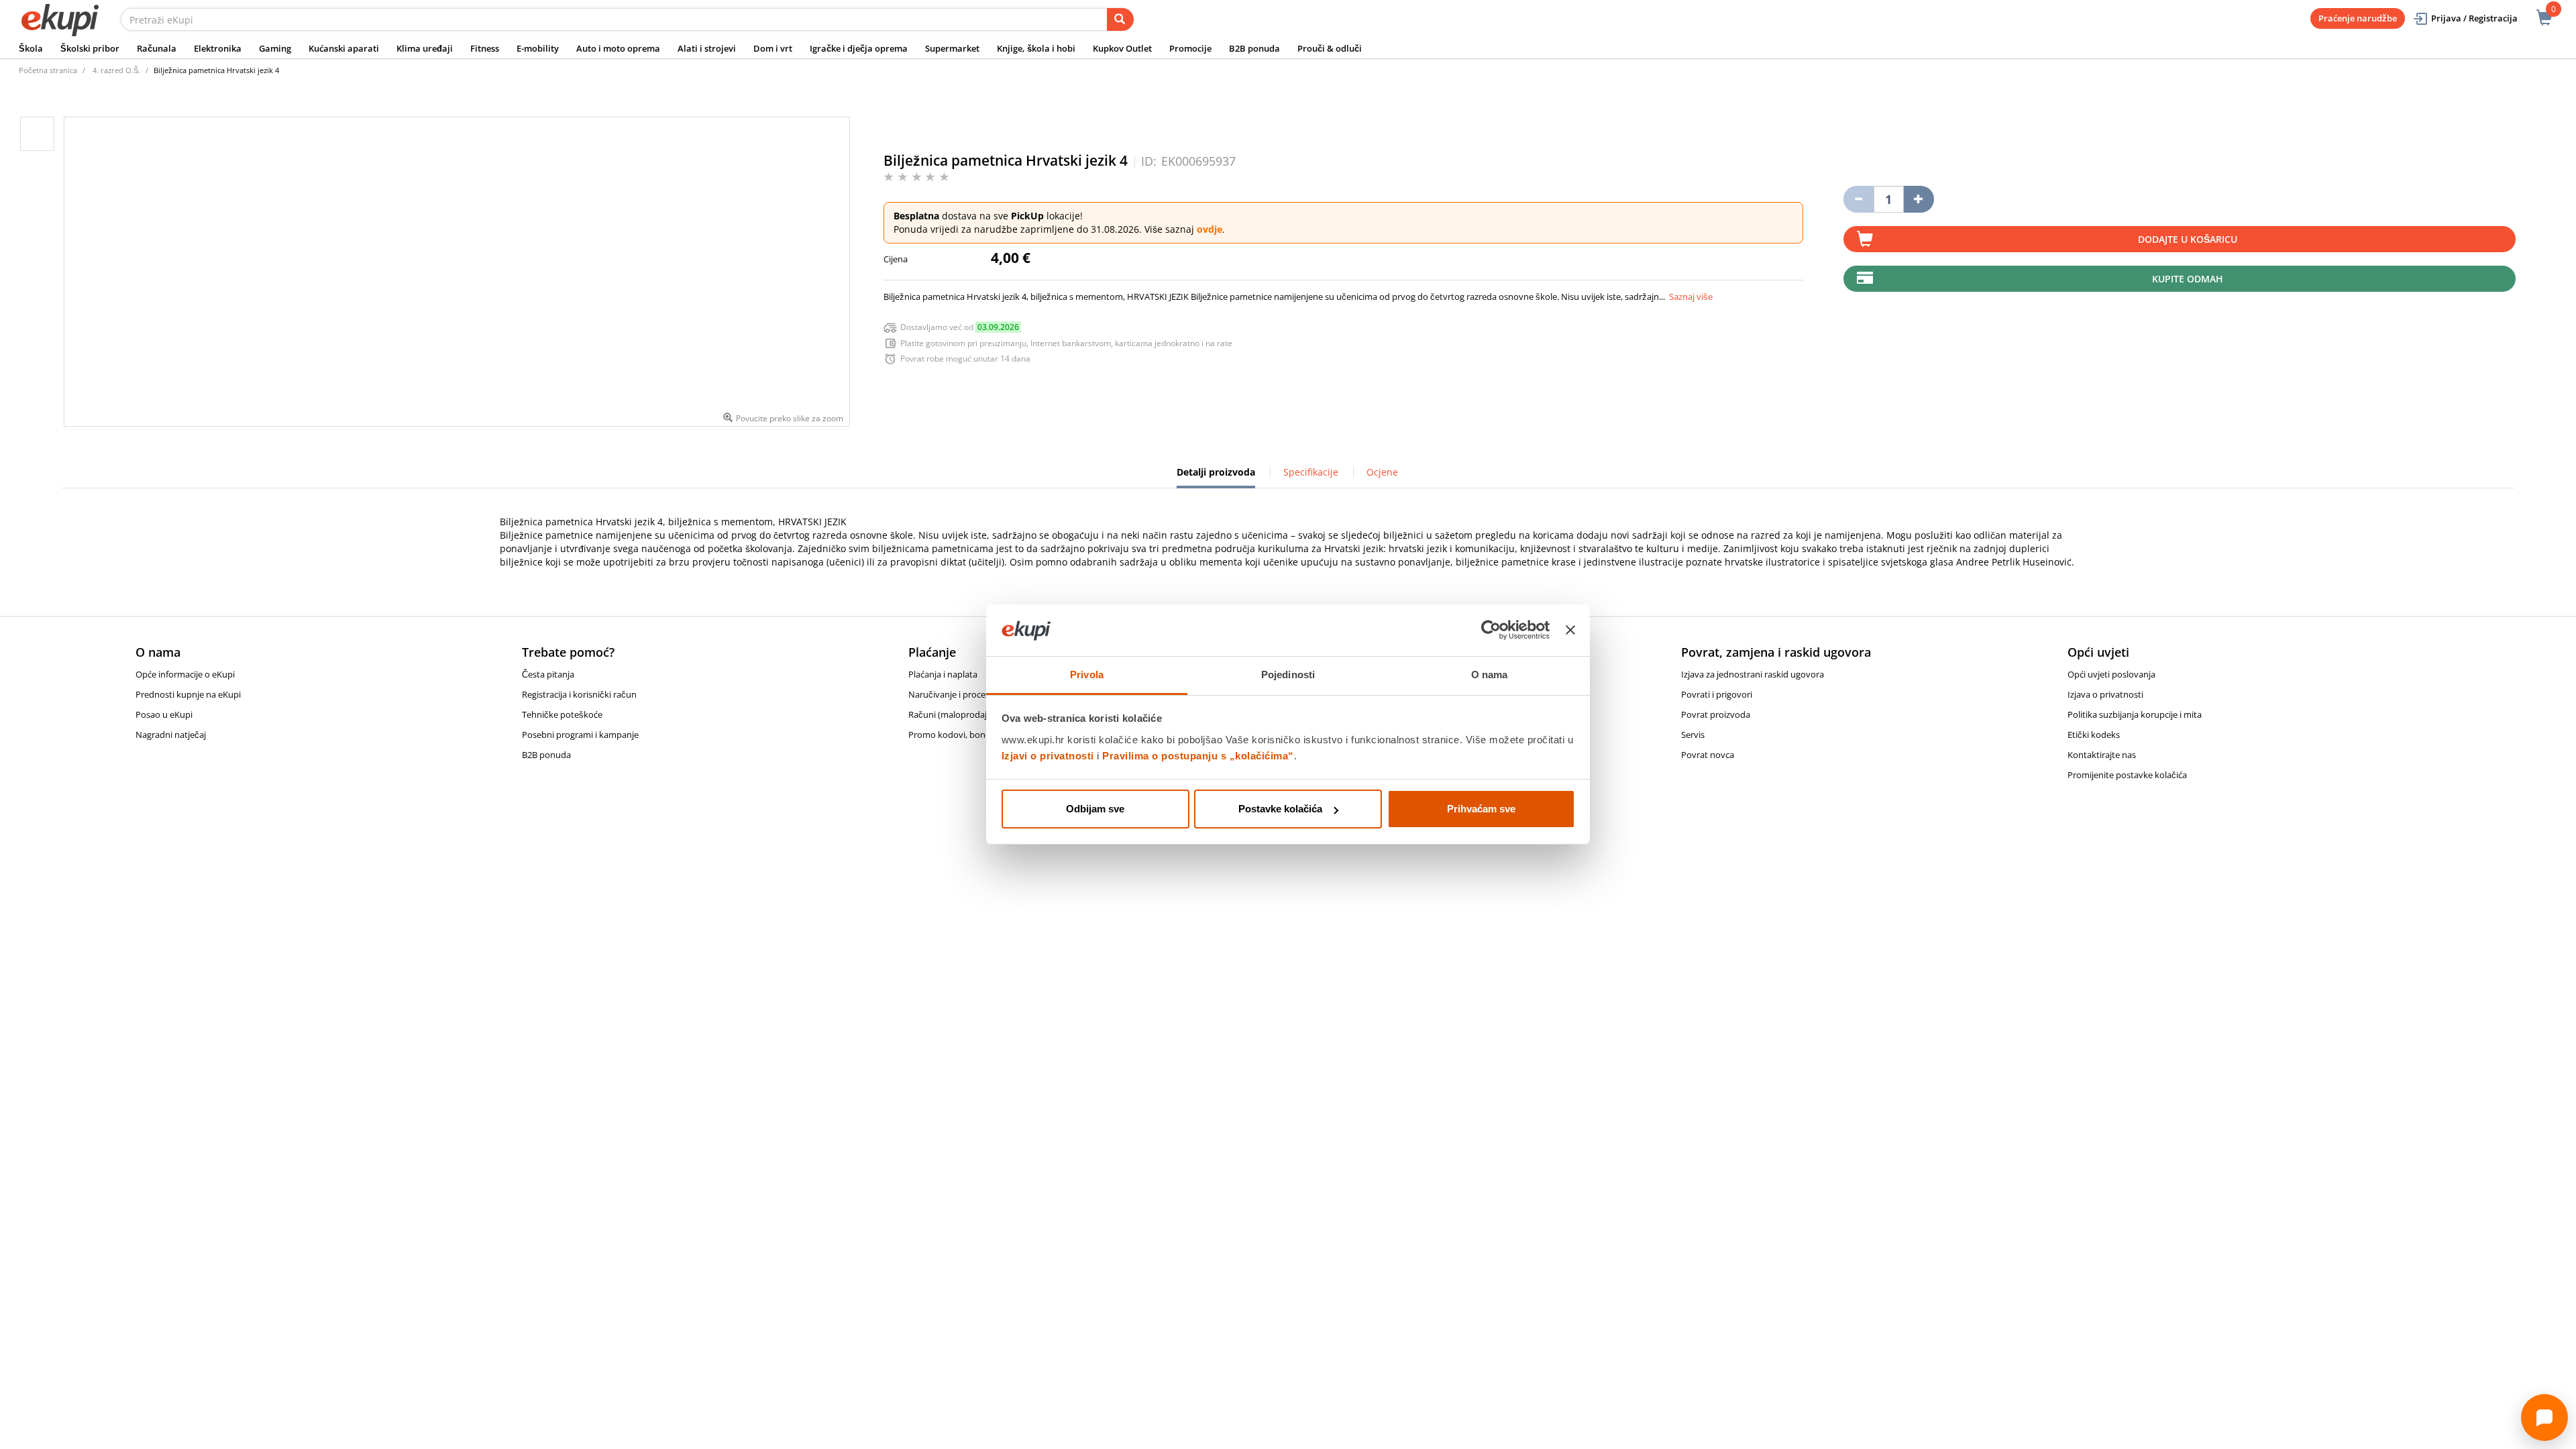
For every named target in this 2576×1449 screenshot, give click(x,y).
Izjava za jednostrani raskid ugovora (1753, 674)
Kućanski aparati (344, 48)
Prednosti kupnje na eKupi (188, 694)
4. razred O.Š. (116, 70)
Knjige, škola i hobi (1036, 48)
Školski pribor (90, 48)
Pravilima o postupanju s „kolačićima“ (1198, 756)
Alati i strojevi (707, 48)
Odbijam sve (1095, 809)
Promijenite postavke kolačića (2127, 775)
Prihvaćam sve (1481, 809)
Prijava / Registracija (2474, 18)
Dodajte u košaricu (2188, 239)
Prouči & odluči (1330, 48)
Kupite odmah (2188, 279)
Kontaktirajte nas (2102, 755)
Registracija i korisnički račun (579, 694)
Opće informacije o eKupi (185, 674)
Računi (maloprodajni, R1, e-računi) (978, 714)
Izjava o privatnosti (2105, 694)
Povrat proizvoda (1716, 714)
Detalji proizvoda (1216, 477)
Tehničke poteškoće (562, 714)
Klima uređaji (425, 48)
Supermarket (952, 48)
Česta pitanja (548, 674)
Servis (1693, 735)
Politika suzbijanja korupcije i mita (2135, 714)
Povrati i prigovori (1717, 694)
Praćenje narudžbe (2358, 18)
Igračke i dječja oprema (859, 48)
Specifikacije (1311, 472)
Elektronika (218, 48)
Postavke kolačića (1280, 809)
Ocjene (1382, 472)
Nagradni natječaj (171, 735)
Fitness (485, 48)
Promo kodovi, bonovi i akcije (967, 735)
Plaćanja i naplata (943, 674)
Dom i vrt (773, 48)
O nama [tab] (1490, 675)
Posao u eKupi (164, 714)
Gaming (275, 48)
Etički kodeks (2094, 735)
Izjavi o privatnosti (1048, 756)
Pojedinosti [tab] (1288, 675)
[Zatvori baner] (1570, 631)
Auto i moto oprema (618, 48)
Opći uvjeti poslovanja (2111, 674)
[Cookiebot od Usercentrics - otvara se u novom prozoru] (1491, 631)
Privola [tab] (1087, 675)
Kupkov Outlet (1122, 48)
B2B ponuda (1254, 48)
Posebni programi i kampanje (580, 735)
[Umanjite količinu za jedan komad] (1859, 199)
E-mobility (538, 48)
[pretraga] (1120, 19)
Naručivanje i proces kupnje (964, 694)
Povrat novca (1708, 755)
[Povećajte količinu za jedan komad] (1919, 199)
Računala (157, 48)
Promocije (1190, 48)
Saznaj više (1691, 297)
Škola (31, 48)
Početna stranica (48, 70)
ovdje (1210, 229)
